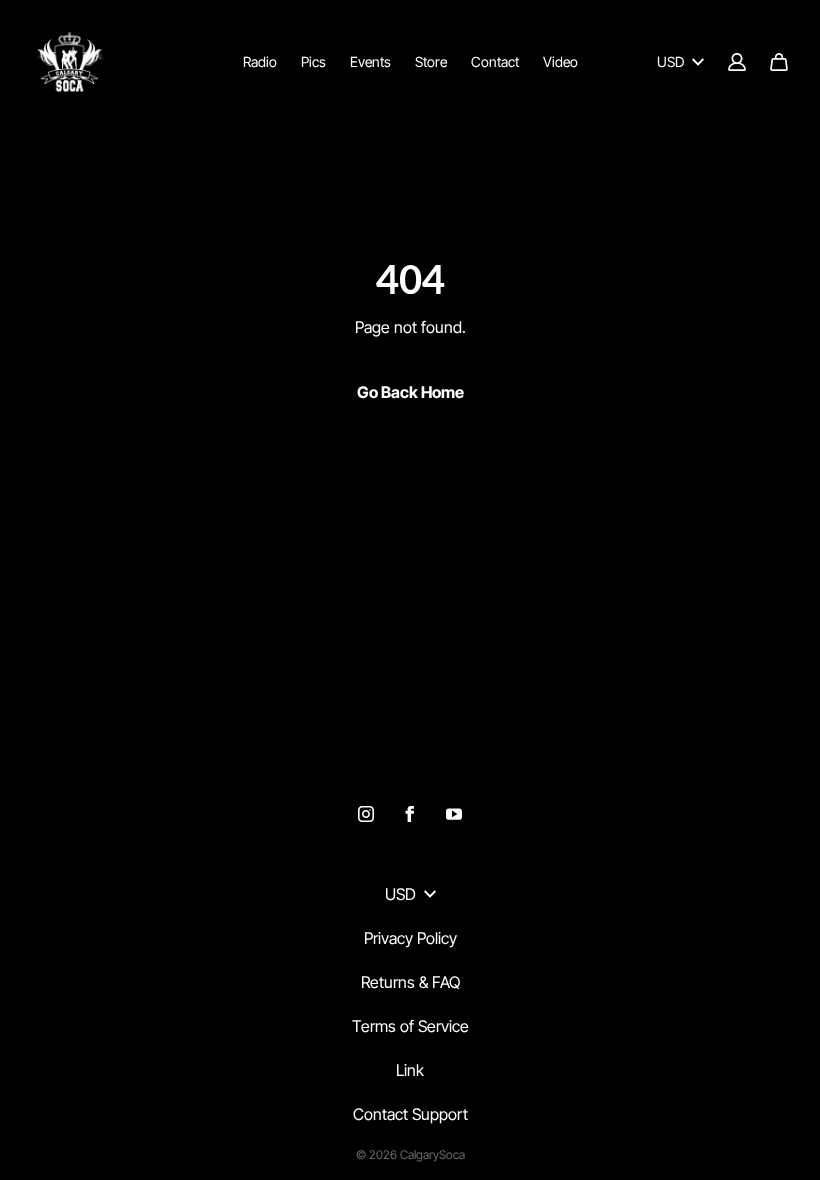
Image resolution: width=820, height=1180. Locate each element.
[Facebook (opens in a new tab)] (410, 814)
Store (431, 61)
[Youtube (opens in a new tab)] (454, 814)
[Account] (737, 62)
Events (370, 61)
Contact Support (410, 1114)
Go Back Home (410, 392)
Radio (260, 61)
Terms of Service (410, 1026)
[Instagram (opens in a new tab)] (366, 814)
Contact (495, 61)
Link (410, 1070)
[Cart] (779, 62)
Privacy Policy (410, 938)
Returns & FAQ (410, 982)
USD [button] (670, 61)
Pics (313, 61)
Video (560, 61)
